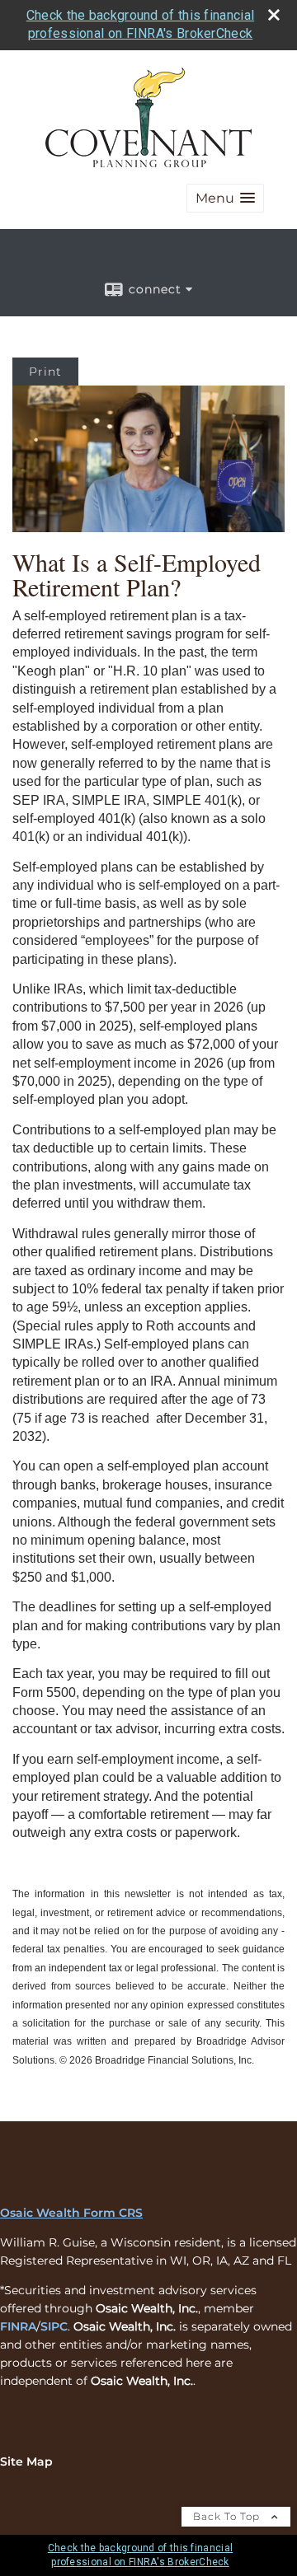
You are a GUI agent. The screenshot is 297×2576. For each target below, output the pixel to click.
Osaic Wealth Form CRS (71, 2213)
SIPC (54, 2326)
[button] (225, 198)
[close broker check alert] (274, 15)
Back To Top (228, 2516)
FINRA (18, 2326)
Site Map (26, 2461)
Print (45, 372)
